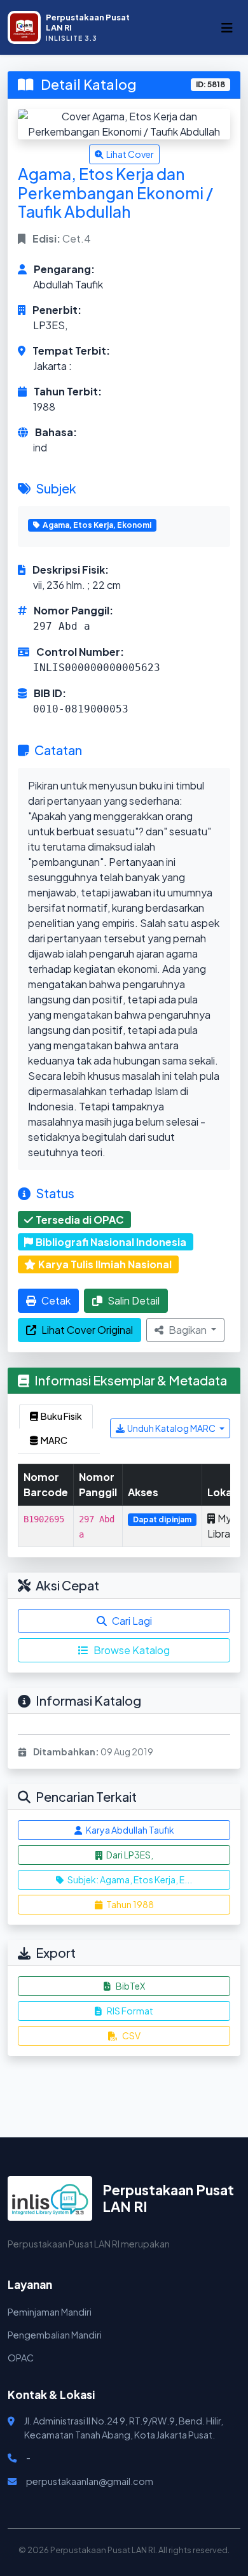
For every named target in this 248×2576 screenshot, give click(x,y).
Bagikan (189, 1330)
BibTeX (130, 1986)
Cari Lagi (132, 1621)
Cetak (56, 1300)
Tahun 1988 (129, 1904)
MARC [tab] (54, 1440)
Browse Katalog (132, 1650)
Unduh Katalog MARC (172, 1428)
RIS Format (130, 2011)
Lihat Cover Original (87, 1330)
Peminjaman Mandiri (50, 2312)
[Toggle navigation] (227, 28)
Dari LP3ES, (129, 1855)
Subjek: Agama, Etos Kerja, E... (129, 1879)
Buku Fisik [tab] (61, 1416)
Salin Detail (134, 1300)
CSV (131, 2035)
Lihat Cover (130, 154)
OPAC (21, 2358)
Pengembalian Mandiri (55, 2335)
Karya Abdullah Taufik (129, 1830)
